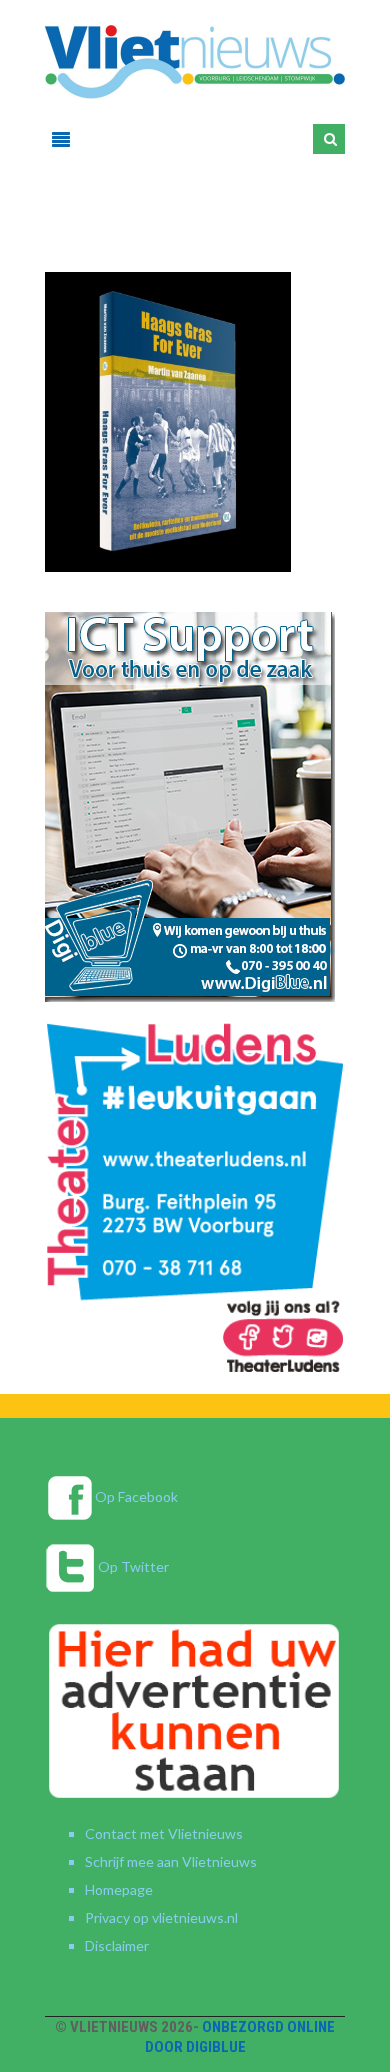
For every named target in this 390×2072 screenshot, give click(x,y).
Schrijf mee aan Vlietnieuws (171, 1861)
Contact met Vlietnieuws (164, 1833)
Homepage (119, 1889)
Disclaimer (117, 1945)
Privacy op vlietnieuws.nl (161, 1917)
